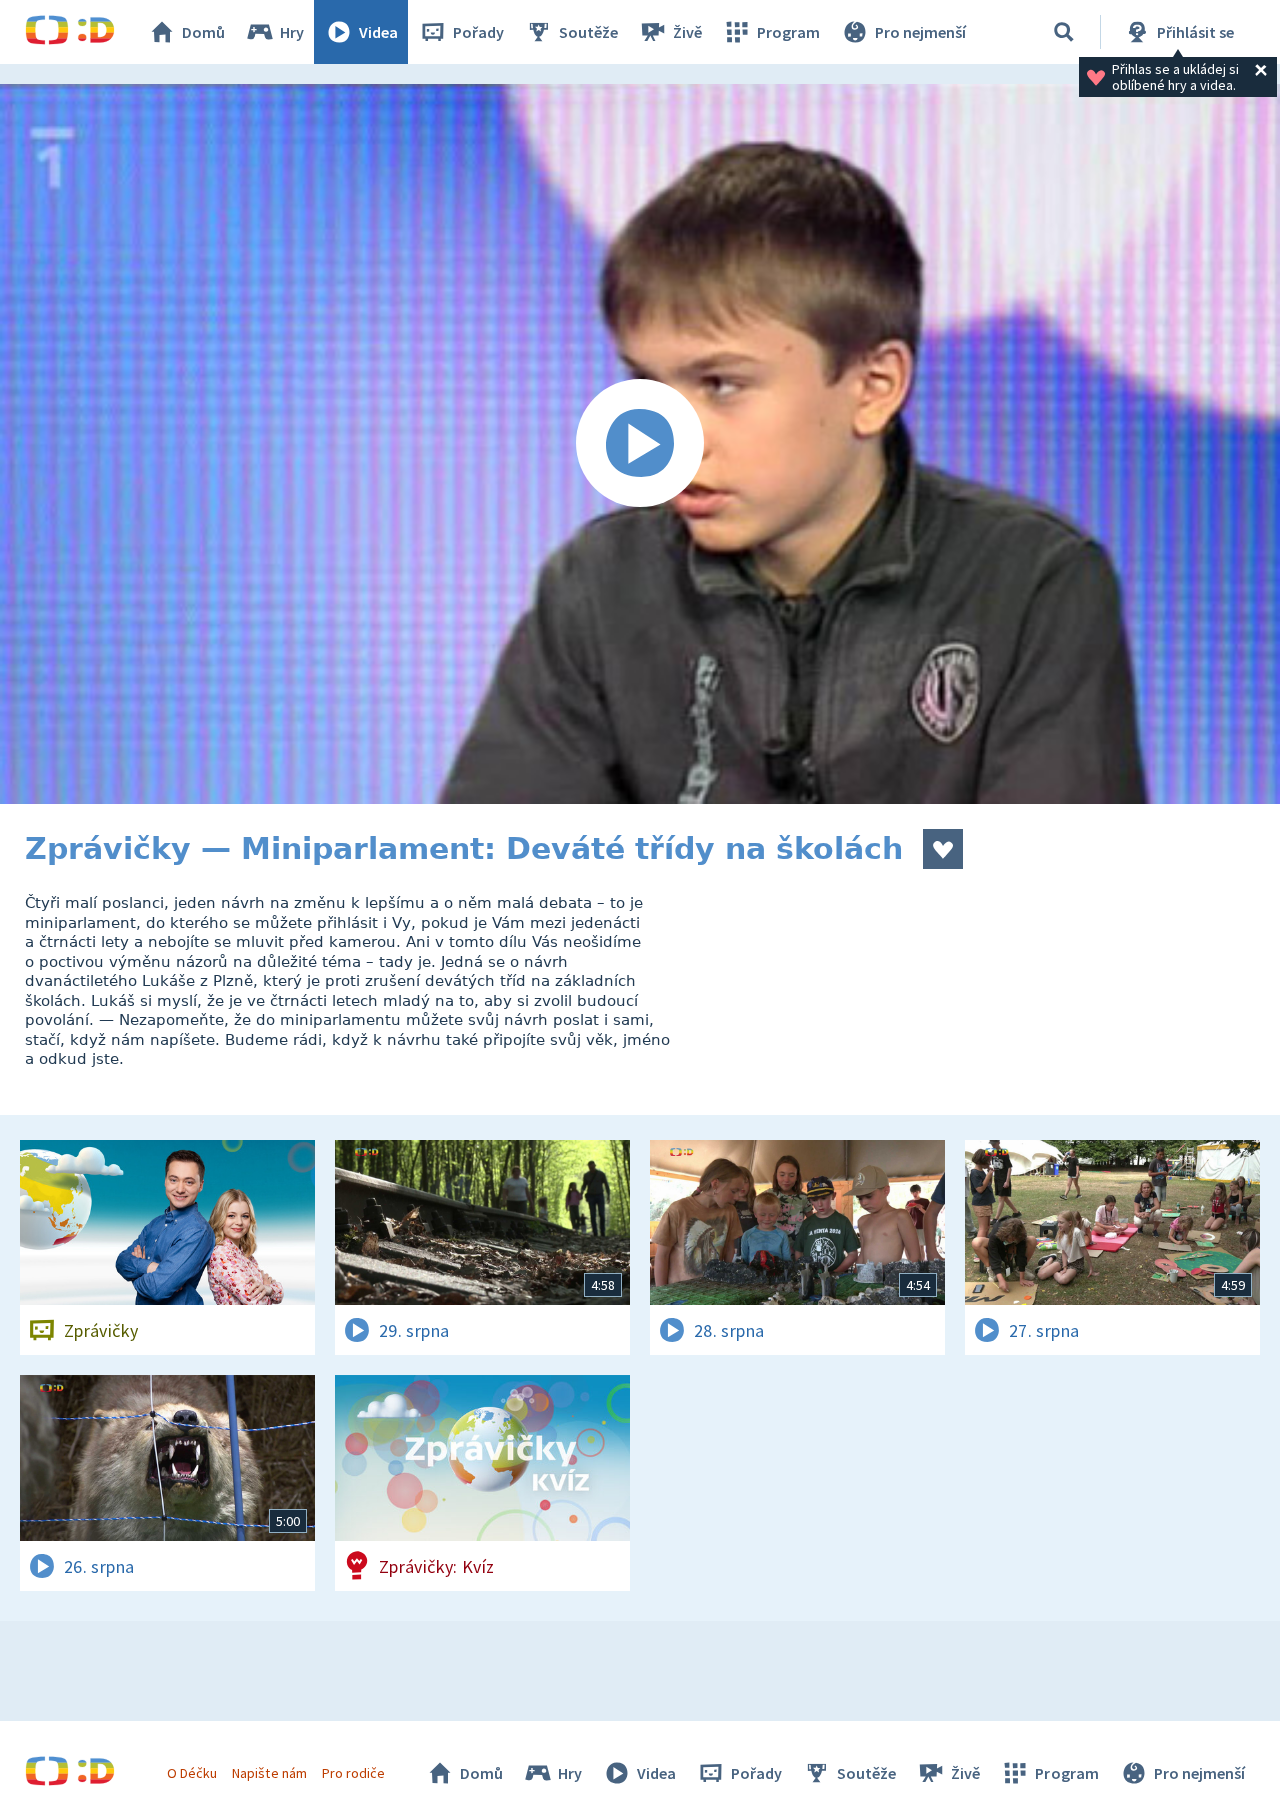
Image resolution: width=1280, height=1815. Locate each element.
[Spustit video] (640, 444)
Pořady (478, 32)
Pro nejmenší (920, 32)
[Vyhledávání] (1064, 32)
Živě (687, 32)
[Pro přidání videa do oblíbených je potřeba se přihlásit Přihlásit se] (943, 849)
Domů (203, 32)
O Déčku (192, 1773)
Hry (292, 32)
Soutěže (588, 32)
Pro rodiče (353, 1773)
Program (788, 32)
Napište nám (269, 1773)
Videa (378, 32)
